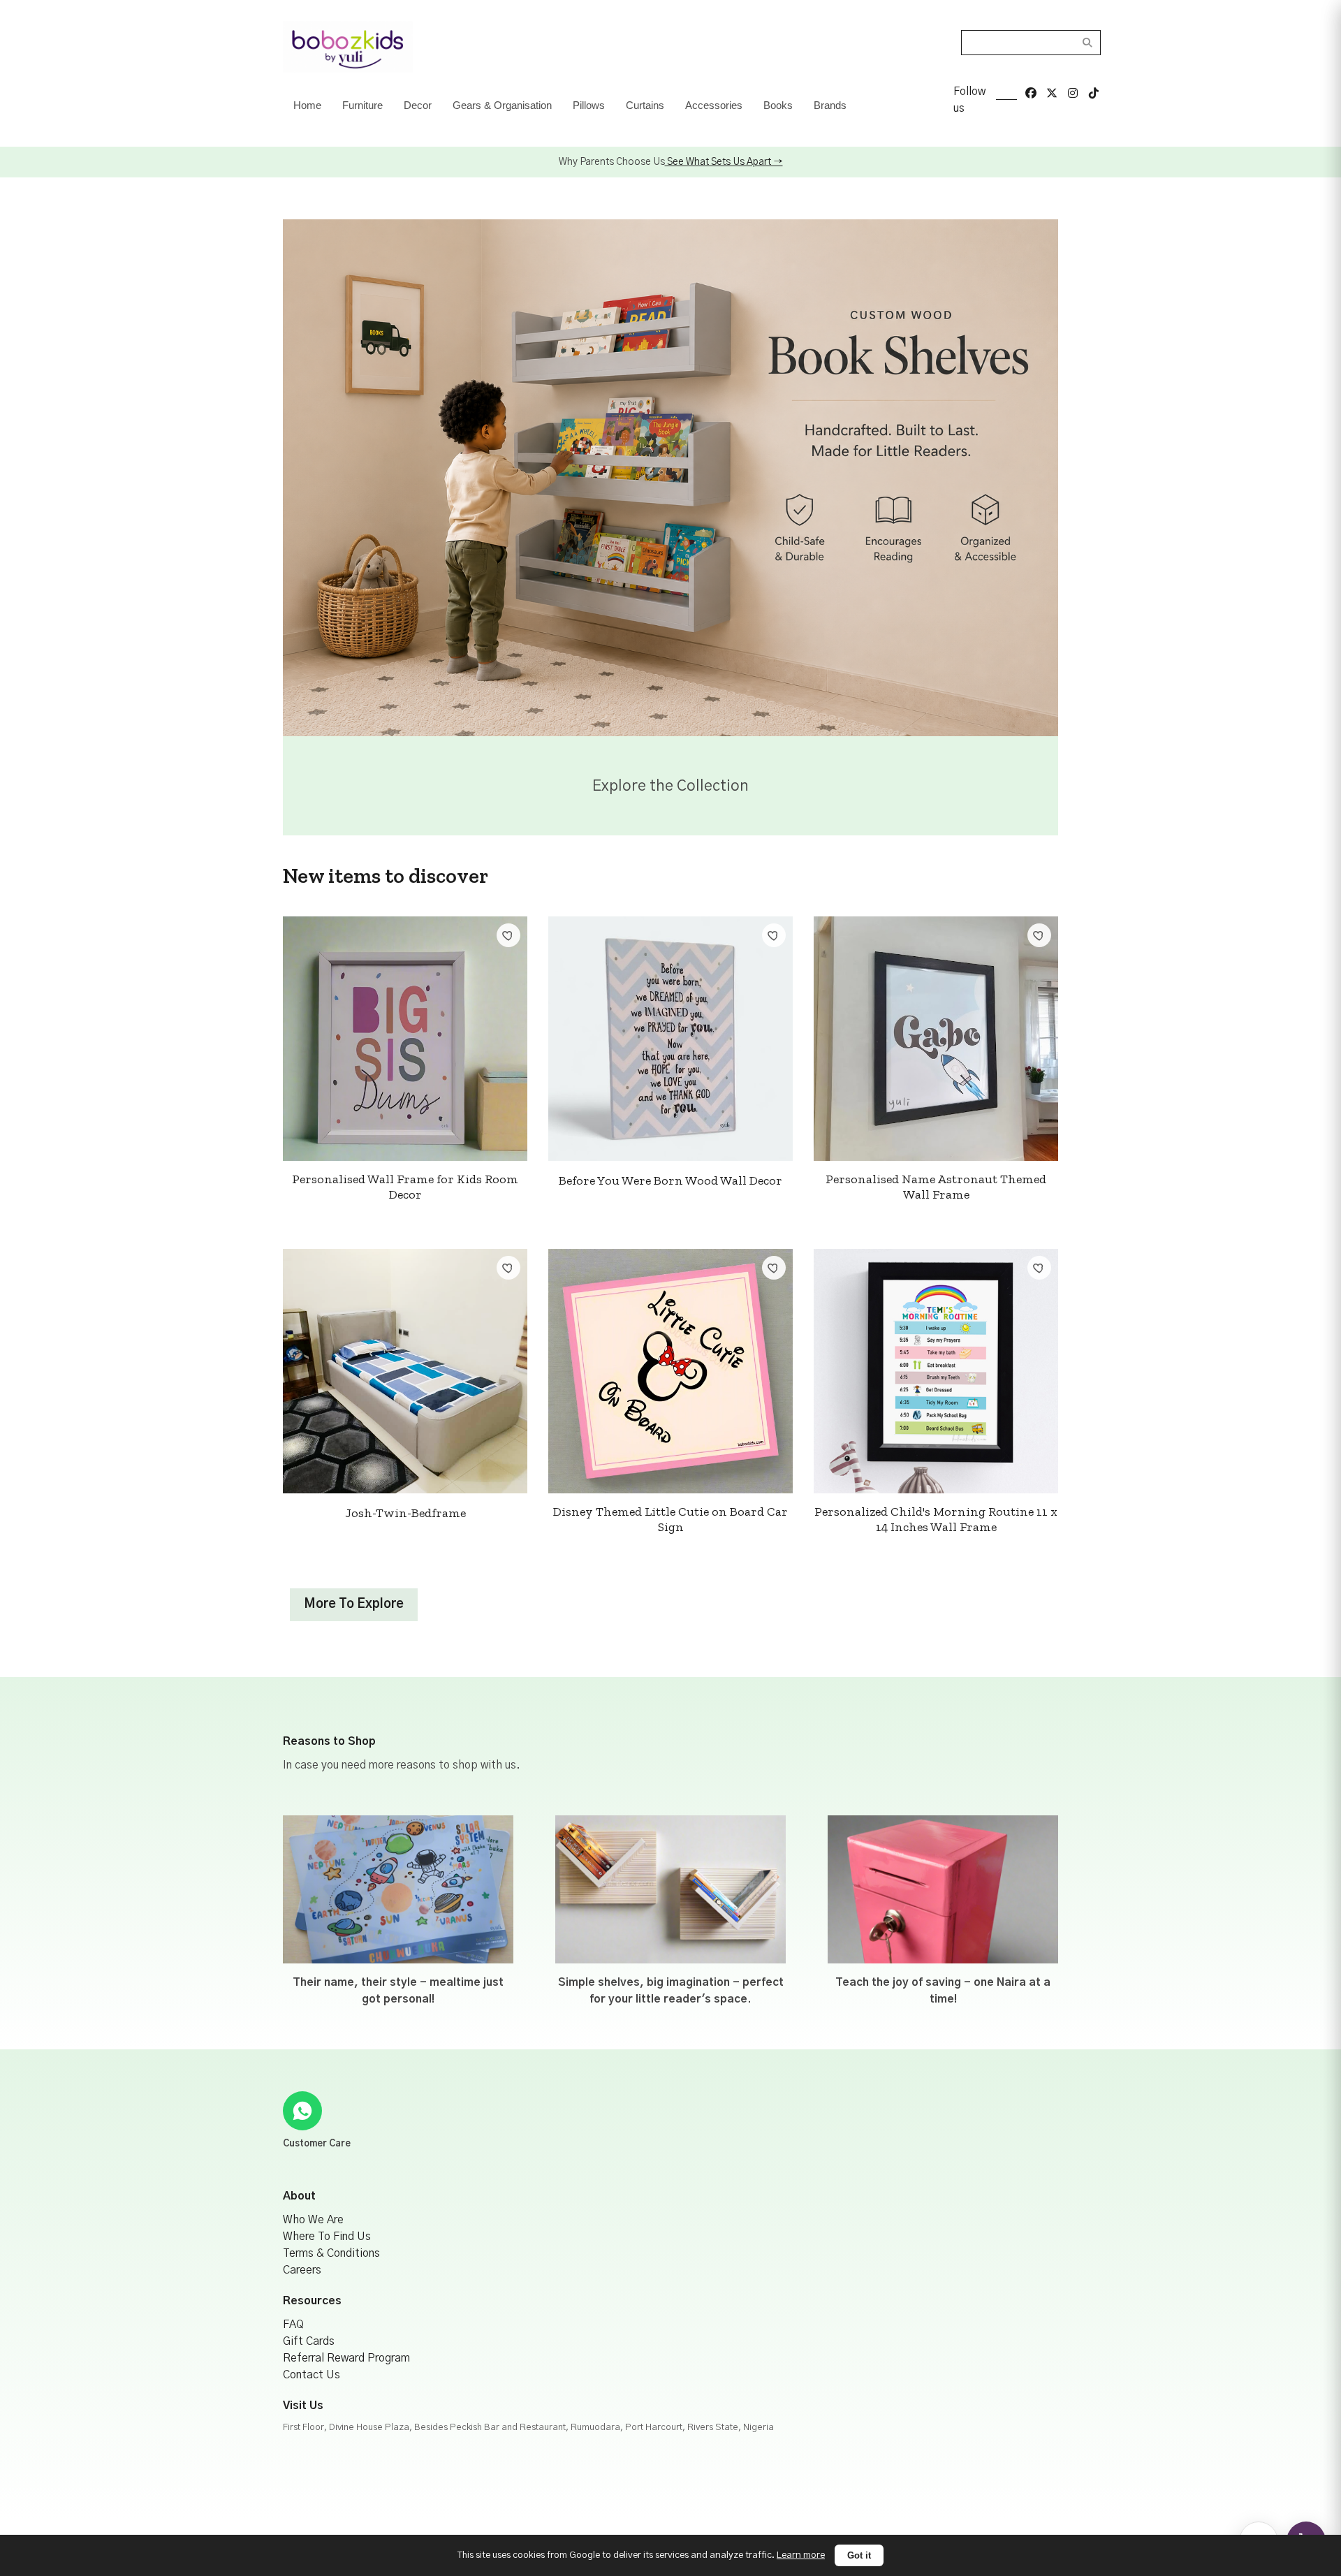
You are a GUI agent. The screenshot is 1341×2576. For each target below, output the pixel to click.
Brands (830, 105)
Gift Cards (309, 2341)
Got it (859, 2555)
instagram (1073, 93)
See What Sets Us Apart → (724, 162)
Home (307, 105)
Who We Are (313, 2220)
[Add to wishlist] (508, 935)
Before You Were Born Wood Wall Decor (670, 1180)
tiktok (1094, 93)
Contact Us (312, 2375)
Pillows (589, 105)
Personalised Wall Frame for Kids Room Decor (405, 1187)
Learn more (801, 2555)
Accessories (714, 105)
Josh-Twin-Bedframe (405, 1513)
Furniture (362, 105)
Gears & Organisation (502, 105)
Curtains (645, 105)
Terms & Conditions (331, 2253)
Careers (302, 2270)
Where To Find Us (327, 2237)
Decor (418, 105)
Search (1088, 43)
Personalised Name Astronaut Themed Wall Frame (936, 1187)
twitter (1052, 93)
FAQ (293, 2325)
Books (778, 105)
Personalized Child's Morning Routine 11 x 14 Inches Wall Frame (936, 1519)
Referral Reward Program (346, 2358)
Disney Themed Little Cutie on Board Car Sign (670, 1519)
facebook (1031, 93)
